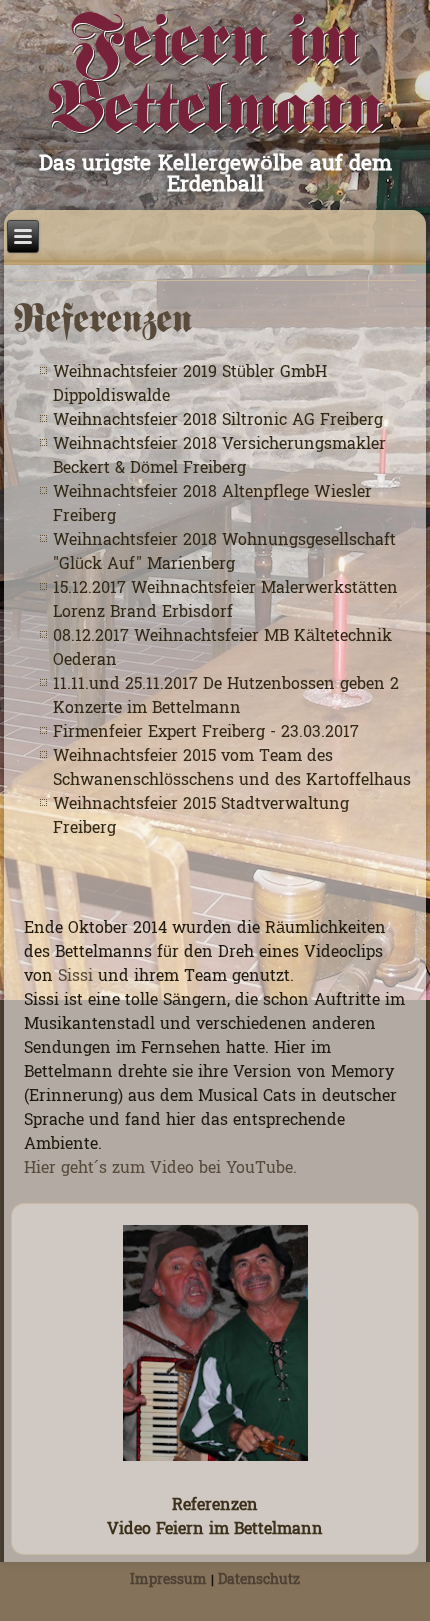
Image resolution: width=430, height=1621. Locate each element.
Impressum (168, 1580)
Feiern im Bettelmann (215, 78)
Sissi (75, 977)
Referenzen (215, 1506)
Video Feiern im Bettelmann (215, 1530)
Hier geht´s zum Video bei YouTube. (160, 1169)
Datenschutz (259, 1580)
